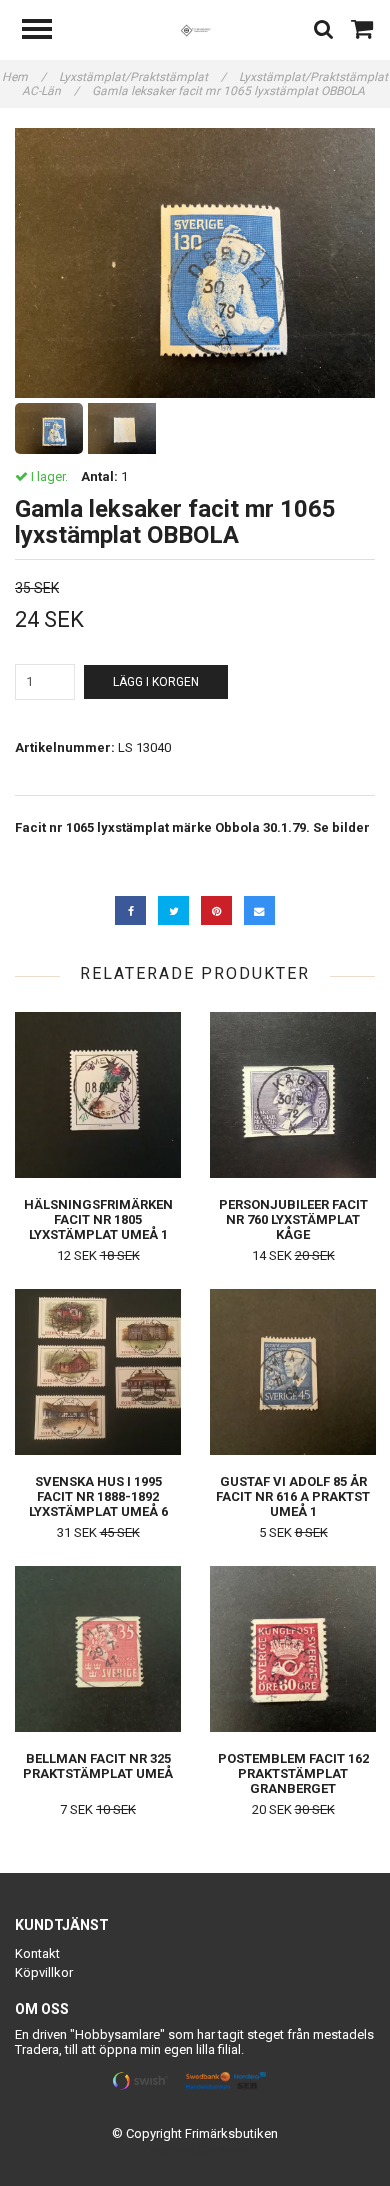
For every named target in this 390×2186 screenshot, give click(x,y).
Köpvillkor (44, 1972)
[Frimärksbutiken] (195, 29)
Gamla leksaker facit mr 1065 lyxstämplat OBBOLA (230, 91)
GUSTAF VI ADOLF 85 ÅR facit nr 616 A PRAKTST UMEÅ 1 (293, 1496)
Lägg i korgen (156, 682)
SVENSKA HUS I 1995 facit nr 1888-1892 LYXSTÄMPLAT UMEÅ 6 (98, 1496)
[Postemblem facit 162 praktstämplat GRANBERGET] (293, 1648)
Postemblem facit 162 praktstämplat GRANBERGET (293, 1773)
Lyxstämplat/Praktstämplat (142, 77)
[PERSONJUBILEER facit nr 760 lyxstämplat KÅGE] (293, 1094)
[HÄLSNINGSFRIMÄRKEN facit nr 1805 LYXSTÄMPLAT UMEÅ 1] (98, 1094)
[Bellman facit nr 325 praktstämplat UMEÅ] (98, 1648)
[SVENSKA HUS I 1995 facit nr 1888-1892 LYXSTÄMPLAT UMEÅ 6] (98, 1371)
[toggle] (47, 31)
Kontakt (37, 1953)
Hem (24, 77)
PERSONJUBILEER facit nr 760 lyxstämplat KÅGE (293, 1219)
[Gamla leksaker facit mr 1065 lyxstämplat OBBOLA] (195, 263)
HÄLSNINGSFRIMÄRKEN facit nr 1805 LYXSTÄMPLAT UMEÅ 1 (98, 1219)
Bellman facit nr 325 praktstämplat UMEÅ (98, 1766)
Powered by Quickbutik (195, 2149)
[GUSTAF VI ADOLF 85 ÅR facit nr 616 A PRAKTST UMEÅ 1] (293, 1371)
